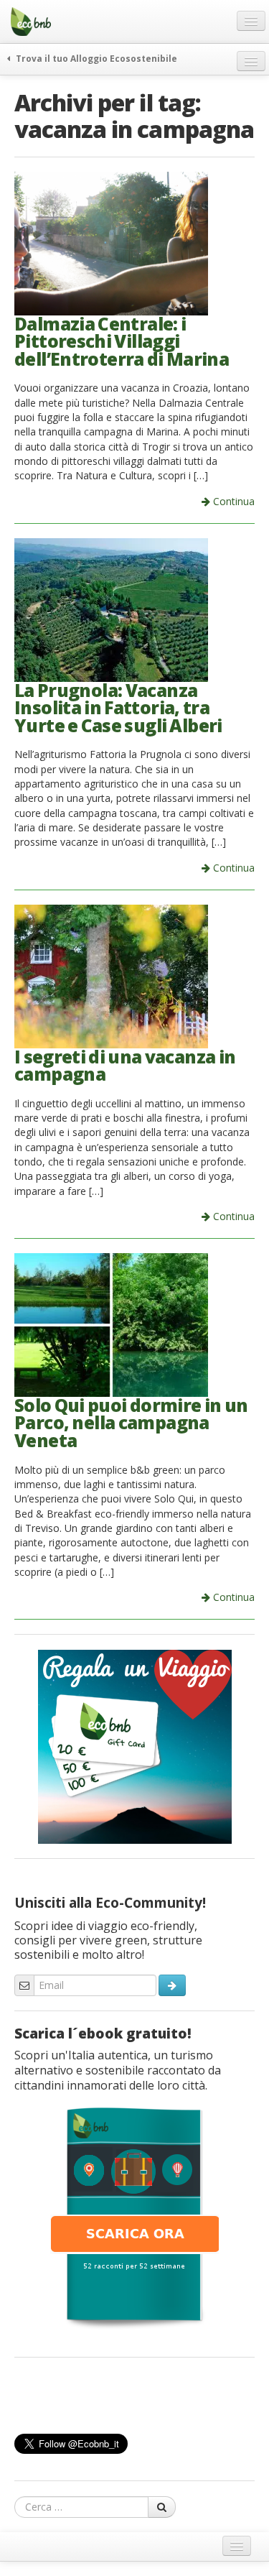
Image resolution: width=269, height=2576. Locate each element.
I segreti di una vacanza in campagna (125, 1066)
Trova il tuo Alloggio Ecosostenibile (95, 58)
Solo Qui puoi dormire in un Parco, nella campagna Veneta (131, 1423)
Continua (232, 501)
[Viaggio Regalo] (135, 1745)
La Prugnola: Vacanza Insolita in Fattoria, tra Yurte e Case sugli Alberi (118, 708)
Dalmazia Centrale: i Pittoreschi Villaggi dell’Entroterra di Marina (122, 341)
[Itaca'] (135, 2217)
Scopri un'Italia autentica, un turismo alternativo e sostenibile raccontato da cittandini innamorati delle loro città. (118, 2070)
